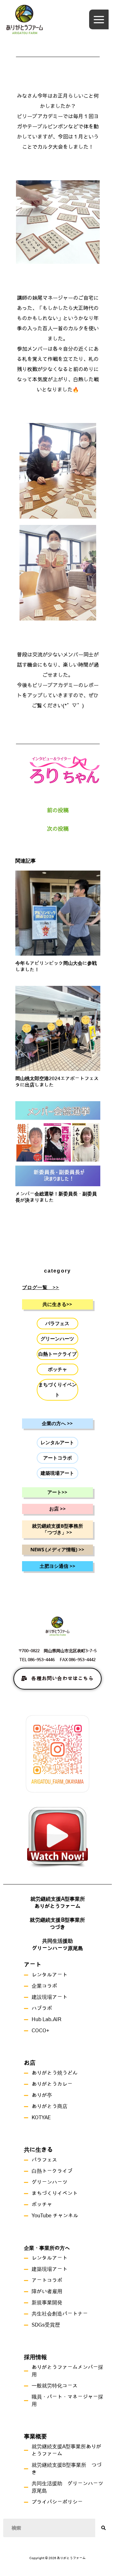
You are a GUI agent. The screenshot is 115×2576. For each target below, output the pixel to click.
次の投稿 (58, 829)
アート (55, 1492)
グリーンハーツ (57, 1339)
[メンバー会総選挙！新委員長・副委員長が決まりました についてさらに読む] (58, 1143)
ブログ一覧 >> (41, 1288)
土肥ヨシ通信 (55, 1566)
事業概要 (35, 2437)
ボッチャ (57, 1369)
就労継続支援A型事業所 (58, 1899)
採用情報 (35, 2357)
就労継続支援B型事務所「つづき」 (57, 1529)
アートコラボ (57, 1458)
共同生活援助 (57, 1941)
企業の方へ (55, 1424)
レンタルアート (57, 1443)
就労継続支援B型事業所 (57, 1920)
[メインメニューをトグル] (99, 19)
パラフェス (57, 1324)
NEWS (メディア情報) (55, 1550)
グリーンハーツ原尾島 (57, 1948)
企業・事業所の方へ (47, 2248)
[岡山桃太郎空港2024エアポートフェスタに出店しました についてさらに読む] (58, 1028)
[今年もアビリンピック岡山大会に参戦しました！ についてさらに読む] (58, 912)
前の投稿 (58, 810)
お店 (55, 1509)
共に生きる (55, 1304)
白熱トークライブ (57, 1354)
